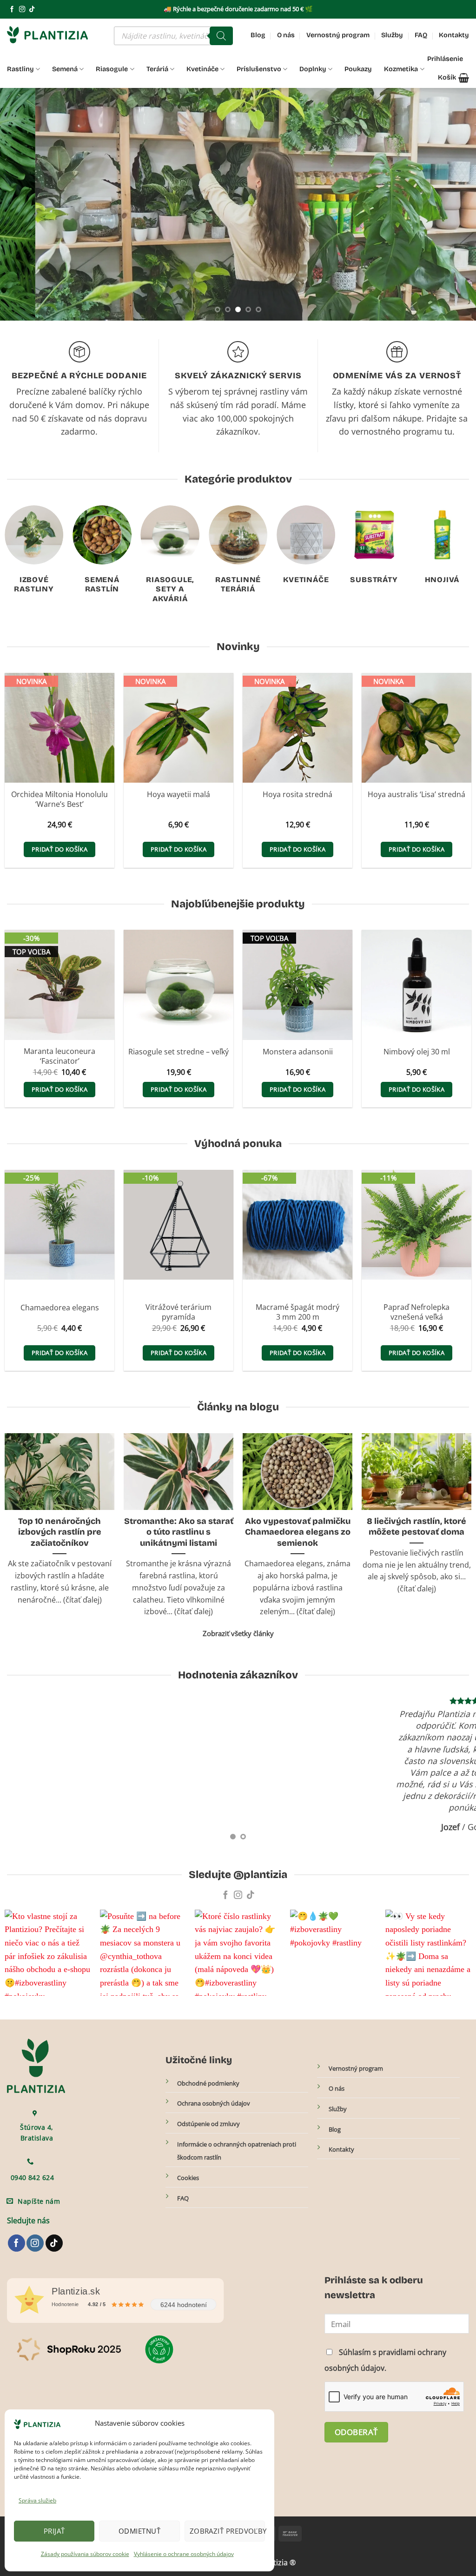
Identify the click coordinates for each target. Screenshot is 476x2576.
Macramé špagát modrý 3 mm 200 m (297, 1312)
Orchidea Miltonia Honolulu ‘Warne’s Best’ (59, 799)
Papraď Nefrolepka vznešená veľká (416, 1312)
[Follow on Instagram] (22, 10)
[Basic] (329, 234)
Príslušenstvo (259, 69)
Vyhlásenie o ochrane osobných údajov (184, 2554)
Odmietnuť (139, 2531)
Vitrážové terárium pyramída (178, 1312)
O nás (286, 35)
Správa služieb (37, 2500)
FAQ (421, 35)
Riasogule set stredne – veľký (178, 1052)
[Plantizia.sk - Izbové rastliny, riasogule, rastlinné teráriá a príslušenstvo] (53, 35)
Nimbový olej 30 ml (417, 1052)
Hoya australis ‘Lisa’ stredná (416, 795)
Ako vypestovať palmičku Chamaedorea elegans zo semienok (298, 1532)
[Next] (455, 204)
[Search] (221, 36)
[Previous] (21, 204)
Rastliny (20, 69)
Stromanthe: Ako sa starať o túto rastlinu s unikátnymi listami (179, 1532)
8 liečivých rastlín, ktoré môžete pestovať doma (416, 1526)
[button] (453, 78)
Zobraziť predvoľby (227, 2531)
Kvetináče (202, 69)
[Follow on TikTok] (32, 10)
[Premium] (400, 234)
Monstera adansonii (298, 1052)
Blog (258, 35)
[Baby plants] (281, 292)
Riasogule (112, 69)
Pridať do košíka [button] (59, 849)
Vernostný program (338, 35)
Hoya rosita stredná (297, 795)
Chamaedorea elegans (60, 1308)
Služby (392, 35)
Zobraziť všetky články (238, 1633)
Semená (65, 69)
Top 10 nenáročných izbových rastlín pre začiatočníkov (60, 1532)
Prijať (54, 2531)
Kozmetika (401, 69)
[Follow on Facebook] (12, 10)
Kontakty (454, 35)
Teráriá (157, 69)
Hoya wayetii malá (178, 795)
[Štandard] (281, 211)
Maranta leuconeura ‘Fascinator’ (59, 1056)
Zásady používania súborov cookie (85, 2554)
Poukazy (358, 69)
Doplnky (313, 69)
